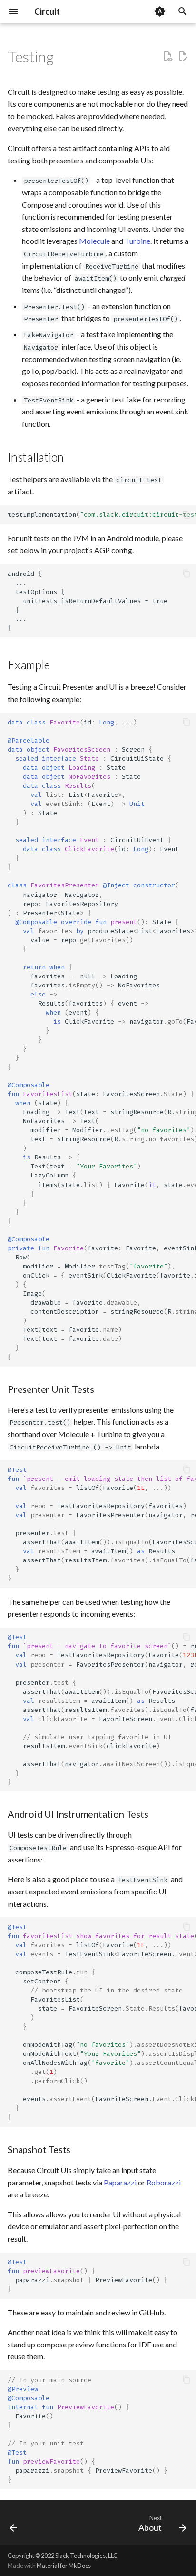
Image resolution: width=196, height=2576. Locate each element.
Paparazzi (120, 2182)
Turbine (137, 241)
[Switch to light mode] (160, 11)
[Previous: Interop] (14, 2526)
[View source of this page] (167, 57)
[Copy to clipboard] (186, 515)
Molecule (94, 241)
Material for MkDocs (64, 2566)
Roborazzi (164, 2182)
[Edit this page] (183, 57)
